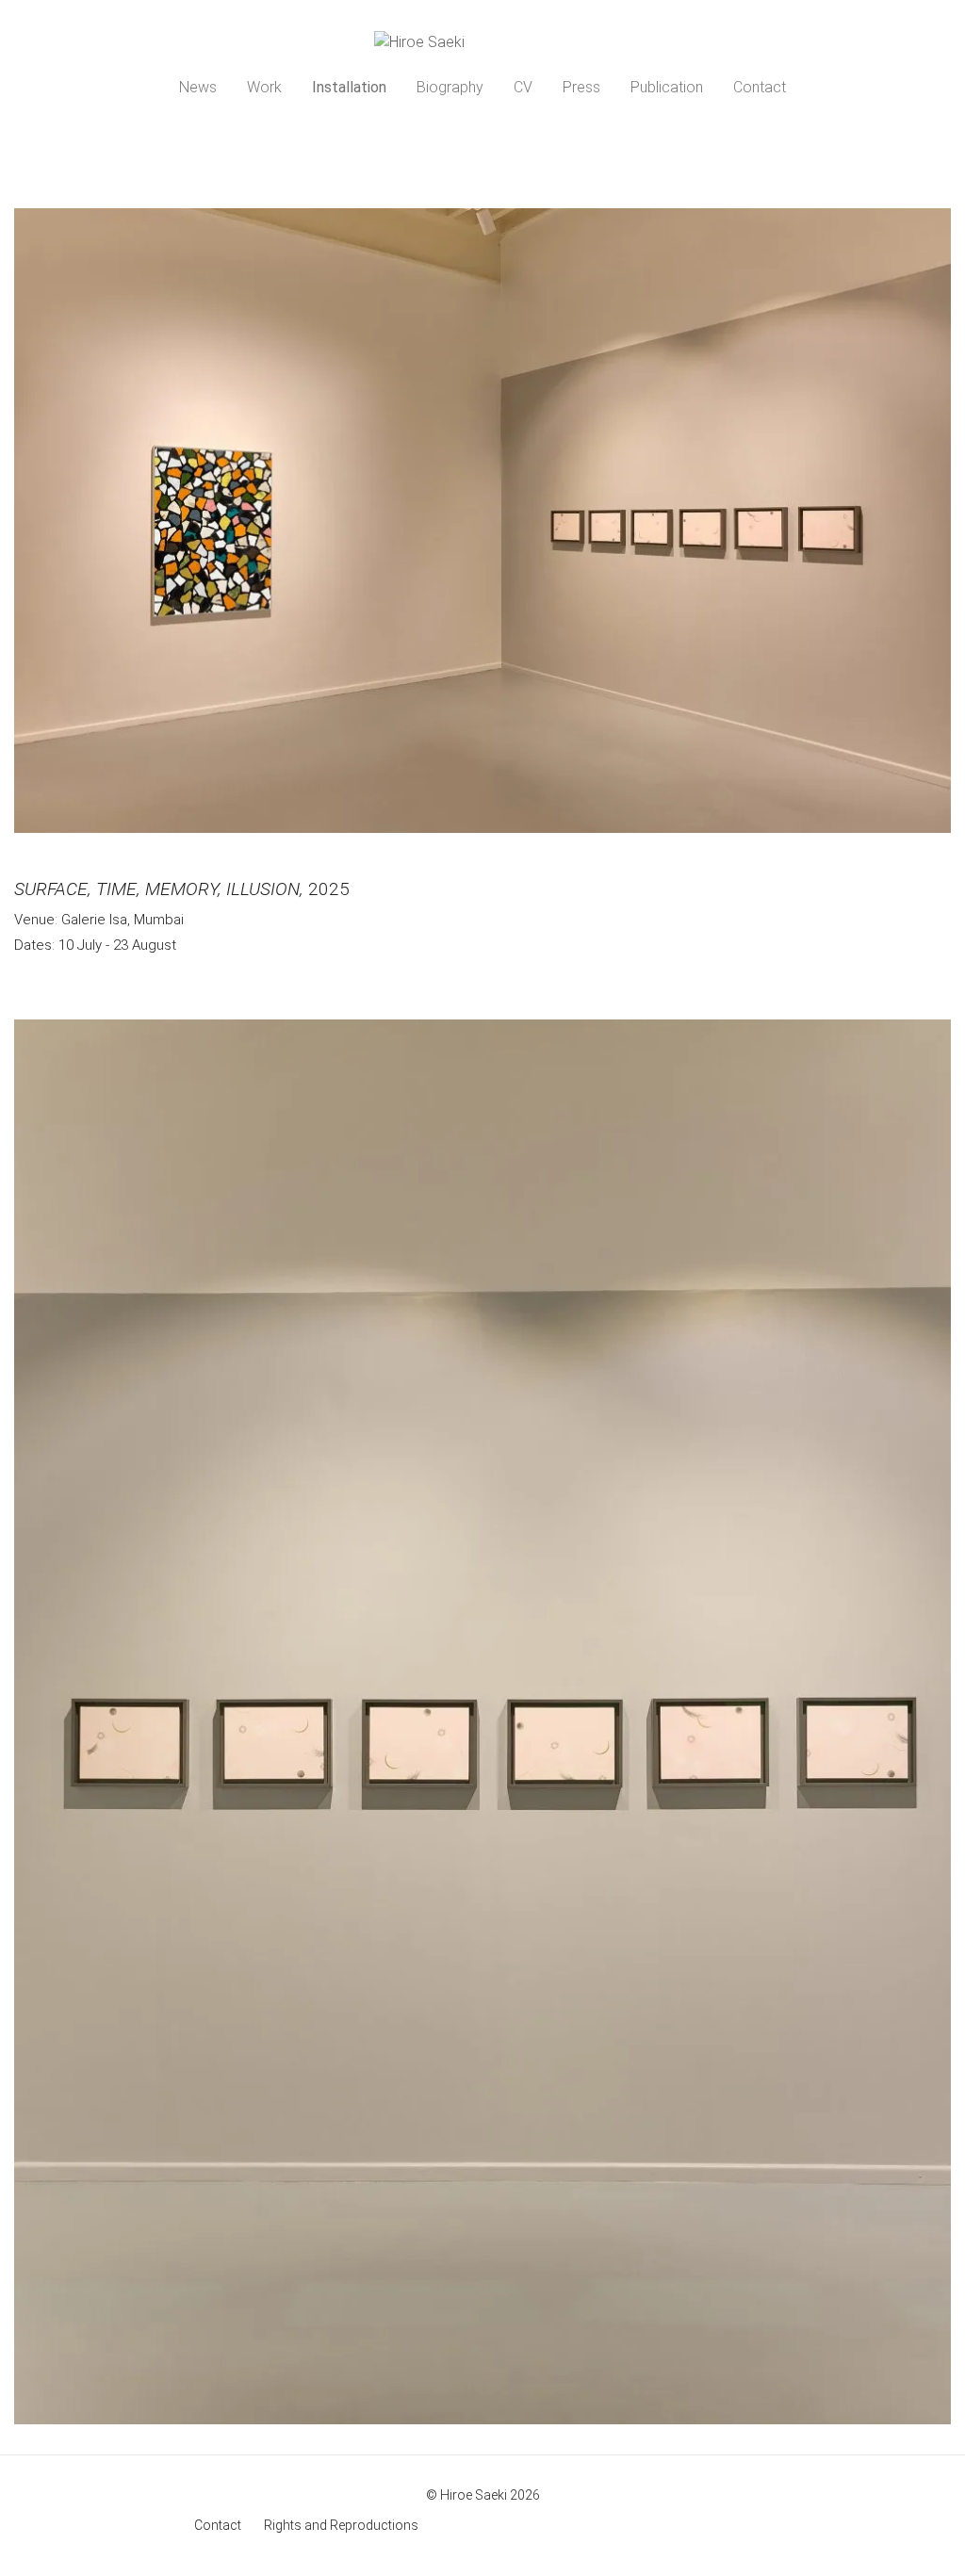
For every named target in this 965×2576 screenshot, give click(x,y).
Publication (667, 87)
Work (264, 87)
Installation (349, 87)
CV (523, 87)
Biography (450, 87)
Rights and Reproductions (341, 2525)
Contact (760, 87)
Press (581, 87)
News (198, 87)
